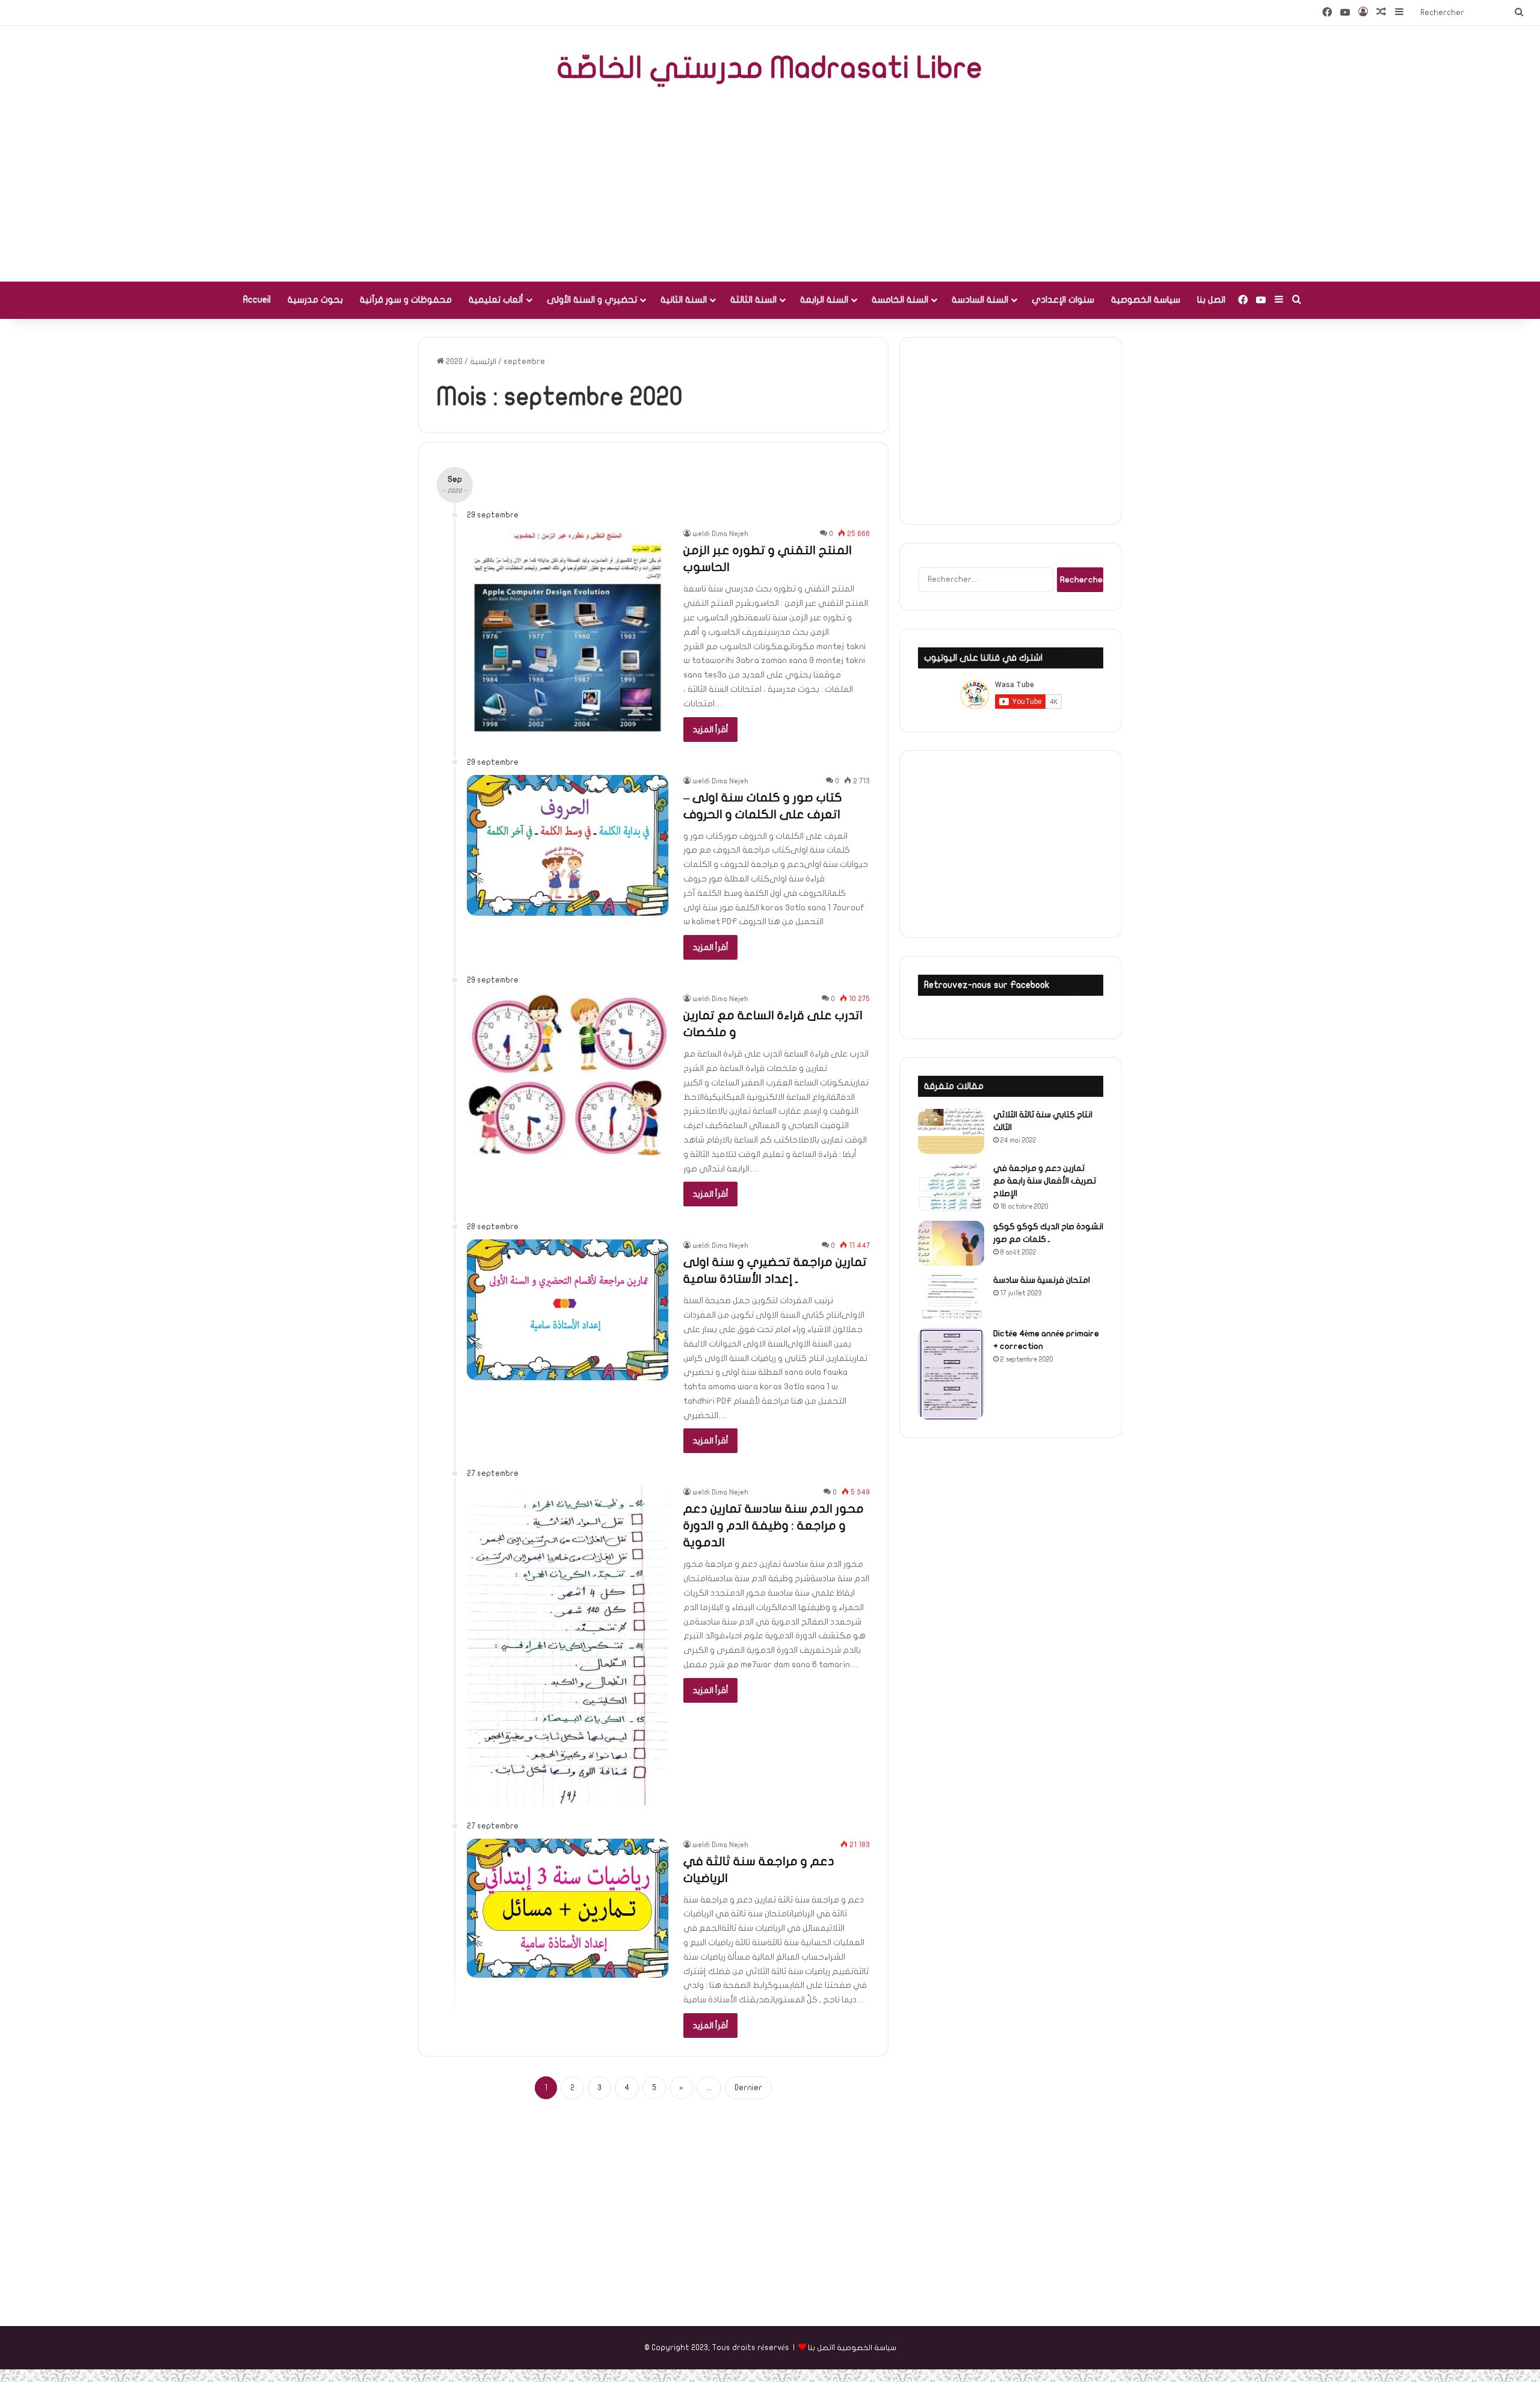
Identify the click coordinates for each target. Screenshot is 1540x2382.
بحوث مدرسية (315, 300)
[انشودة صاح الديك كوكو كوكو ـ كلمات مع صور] (951, 1243)
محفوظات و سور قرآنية (406, 300)
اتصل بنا (1211, 300)
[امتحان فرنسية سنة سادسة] (951, 1297)
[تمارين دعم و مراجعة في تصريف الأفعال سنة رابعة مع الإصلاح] (951, 1187)
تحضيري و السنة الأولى (592, 300)
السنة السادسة (980, 300)
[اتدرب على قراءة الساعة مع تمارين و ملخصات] (568, 1074)
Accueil (257, 300)
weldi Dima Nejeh (720, 534)
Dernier (748, 2088)
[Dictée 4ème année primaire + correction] (951, 1374)
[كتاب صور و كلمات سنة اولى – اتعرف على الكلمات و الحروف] (568, 846)
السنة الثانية (684, 300)
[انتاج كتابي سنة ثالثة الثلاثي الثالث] (951, 1131)
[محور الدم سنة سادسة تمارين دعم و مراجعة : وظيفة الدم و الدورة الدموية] (568, 1646)
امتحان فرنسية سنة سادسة (1042, 1280)
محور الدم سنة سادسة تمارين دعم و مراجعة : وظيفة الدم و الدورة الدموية (774, 1526)
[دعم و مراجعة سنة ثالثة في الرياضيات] (568, 1908)
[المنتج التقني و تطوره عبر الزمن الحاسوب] (568, 629)
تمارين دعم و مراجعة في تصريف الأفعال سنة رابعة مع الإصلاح (1045, 1181)
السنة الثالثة (753, 300)
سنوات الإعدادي (1063, 300)
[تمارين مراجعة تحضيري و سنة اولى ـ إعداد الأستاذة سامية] (568, 1310)
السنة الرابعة (824, 300)
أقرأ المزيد (710, 730)
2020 (454, 362)
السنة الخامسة (900, 300)
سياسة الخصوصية (1146, 300)
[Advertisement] (770, 185)
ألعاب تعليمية (496, 300)
